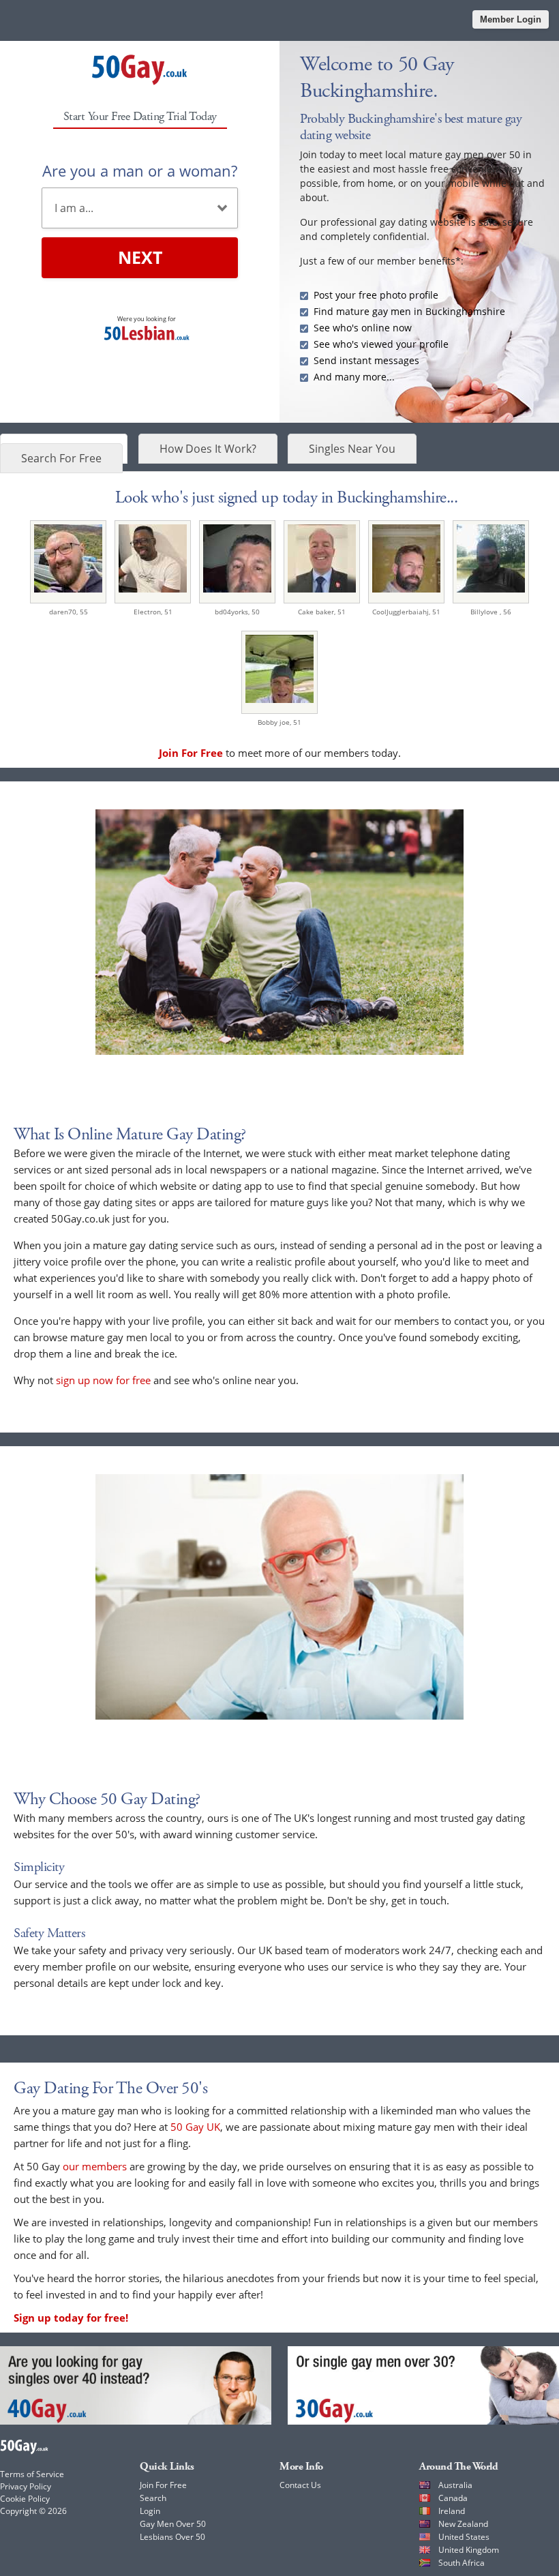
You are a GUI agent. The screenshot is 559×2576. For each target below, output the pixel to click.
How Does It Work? (208, 449)
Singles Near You (352, 449)
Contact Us (300, 2485)
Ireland (452, 2511)
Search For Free (61, 458)
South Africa (462, 2563)
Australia (455, 2485)
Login (150, 2511)
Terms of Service (32, 2474)
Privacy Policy (26, 2486)
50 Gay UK (195, 2127)
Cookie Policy (25, 2499)
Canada (453, 2498)
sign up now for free (103, 1380)
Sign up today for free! (71, 2318)
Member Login (511, 19)
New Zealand (463, 2524)
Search (153, 2498)
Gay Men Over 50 (173, 2524)
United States (464, 2537)
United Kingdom (469, 2550)
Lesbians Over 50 (172, 2537)
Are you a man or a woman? (140, 170)
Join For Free (163, 2485)
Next (140, 257)
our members (95, 2166)
